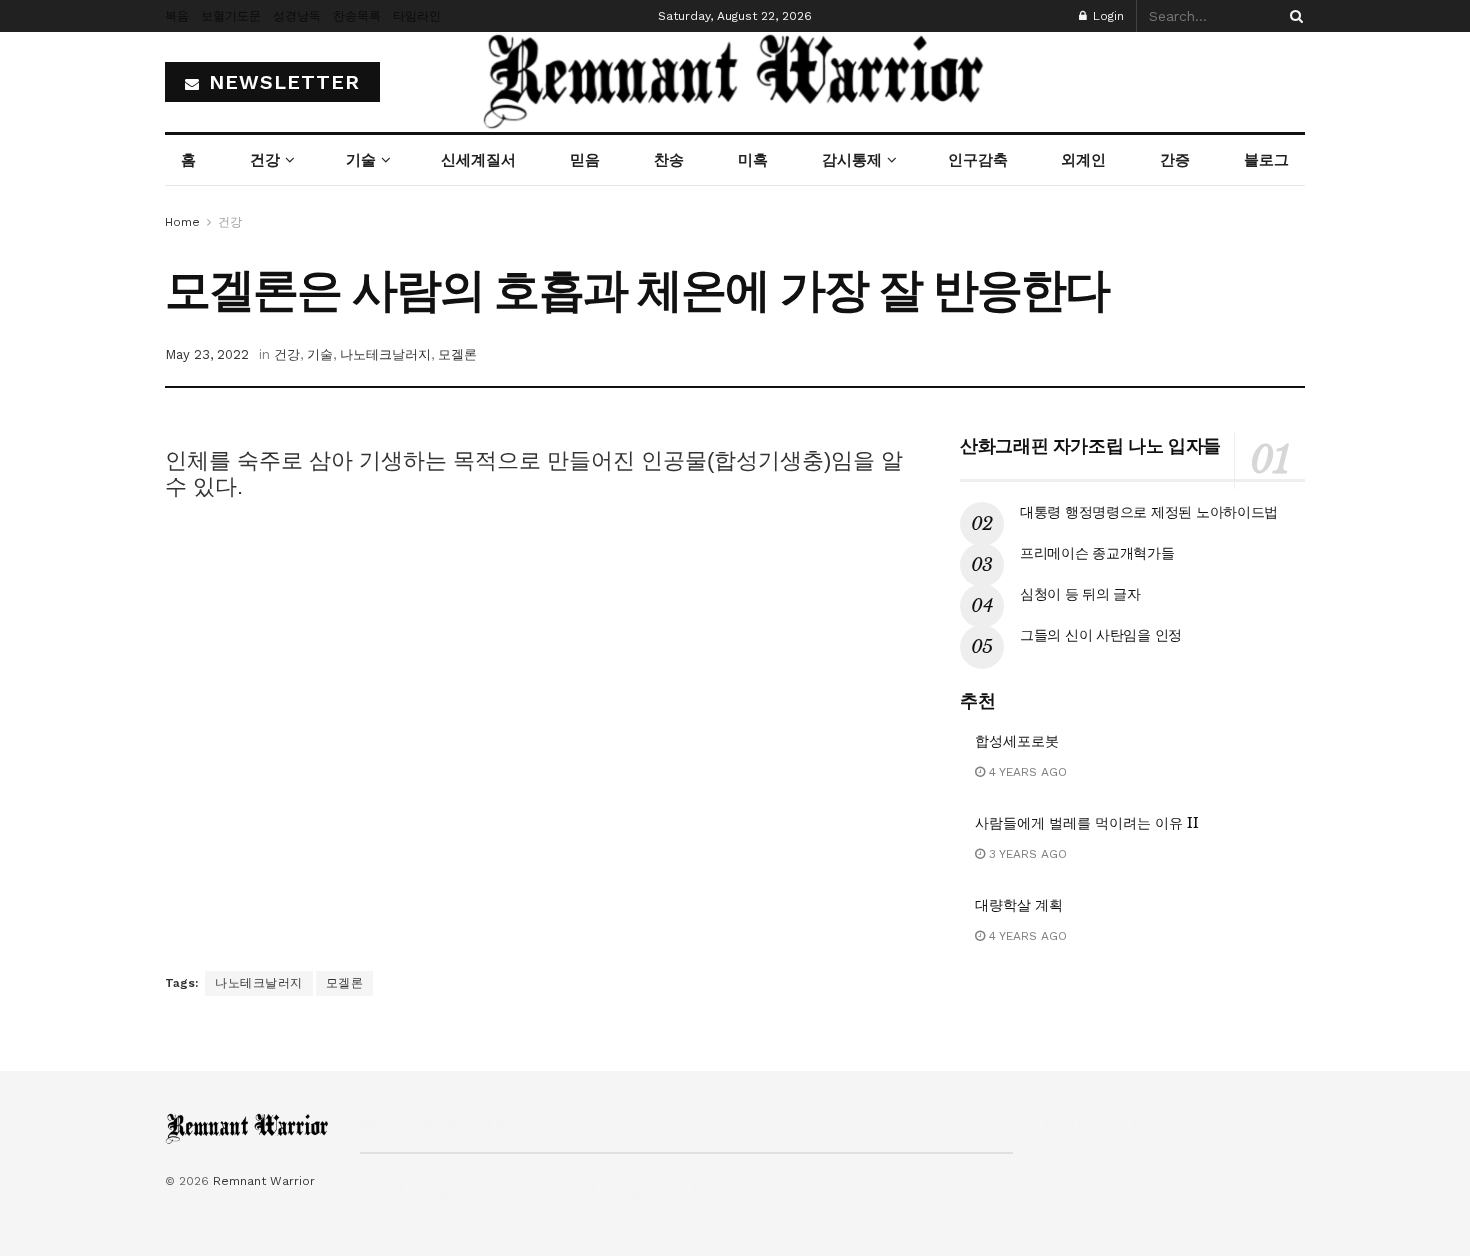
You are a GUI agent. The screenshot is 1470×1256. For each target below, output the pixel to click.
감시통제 (852, 160)
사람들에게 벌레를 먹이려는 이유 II (1087, 823)
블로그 (1266, 160)
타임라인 (417, 16)
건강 (265, 160)
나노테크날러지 (385, 354)
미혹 (753, 160)
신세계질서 (478, 160)
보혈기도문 (231, 16)
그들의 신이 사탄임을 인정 (1101, 635)
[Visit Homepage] (735, 82)
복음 (177, 16)
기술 (361, 160)
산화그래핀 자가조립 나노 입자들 (1090, 446)
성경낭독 (297, 16)
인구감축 (978, 160)
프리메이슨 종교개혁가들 (1097, 553)
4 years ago (1026, 772)
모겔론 (457, 354)
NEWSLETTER (281, 82)
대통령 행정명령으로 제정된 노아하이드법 (1149, 512)
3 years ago (1026, 854)
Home (182, 222)
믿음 (585, 160)
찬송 (669, 160)
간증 (1175, 160)
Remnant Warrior (264, 1181)
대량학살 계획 (1019, 905)
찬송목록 (357, 16)
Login (1106, 16)
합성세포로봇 (1017, 741)
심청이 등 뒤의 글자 (1080, 594)
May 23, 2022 (207, 354)
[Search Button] (1293, 16)
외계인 (1083, 160)
